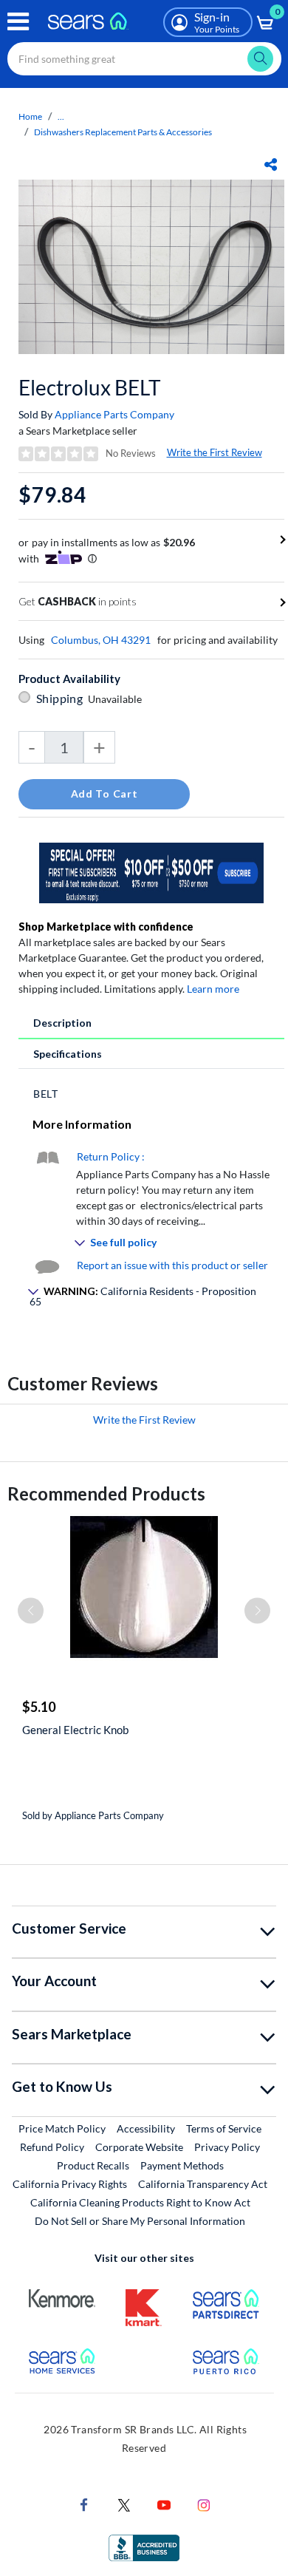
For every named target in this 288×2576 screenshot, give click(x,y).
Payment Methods (182, 2165)
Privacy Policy (227, 2147)
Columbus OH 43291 (101, 640)
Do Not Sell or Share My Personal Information (140, 2221)
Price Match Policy (62, 2128)
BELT (46, 1094)
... (61, 116)
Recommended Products (106, 1493)
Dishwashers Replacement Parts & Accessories (123, 132)
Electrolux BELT (90, 387)
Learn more (213, 989)
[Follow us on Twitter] (124, 2503)
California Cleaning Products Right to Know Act (140, 2202)
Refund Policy (52, 2147)
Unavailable (117, 699)
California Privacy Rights (70, 2184)
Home (30, 116)
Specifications (68, 1054)
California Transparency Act (203, 2184)
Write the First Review (215, 452)
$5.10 (39, 1707)
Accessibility (146, 2128)
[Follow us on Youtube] (164, 2503)
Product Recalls (93, 2165)
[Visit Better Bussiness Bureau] (144, 2546)
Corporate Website (140, 2147)
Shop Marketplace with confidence (106, 927)
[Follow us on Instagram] (204, 2503)
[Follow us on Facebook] (84, 2503)
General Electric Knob (75, 1730)
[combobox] (144, 59)
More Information (82, 1124)
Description (62, 1023)
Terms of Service (224, 2128)
